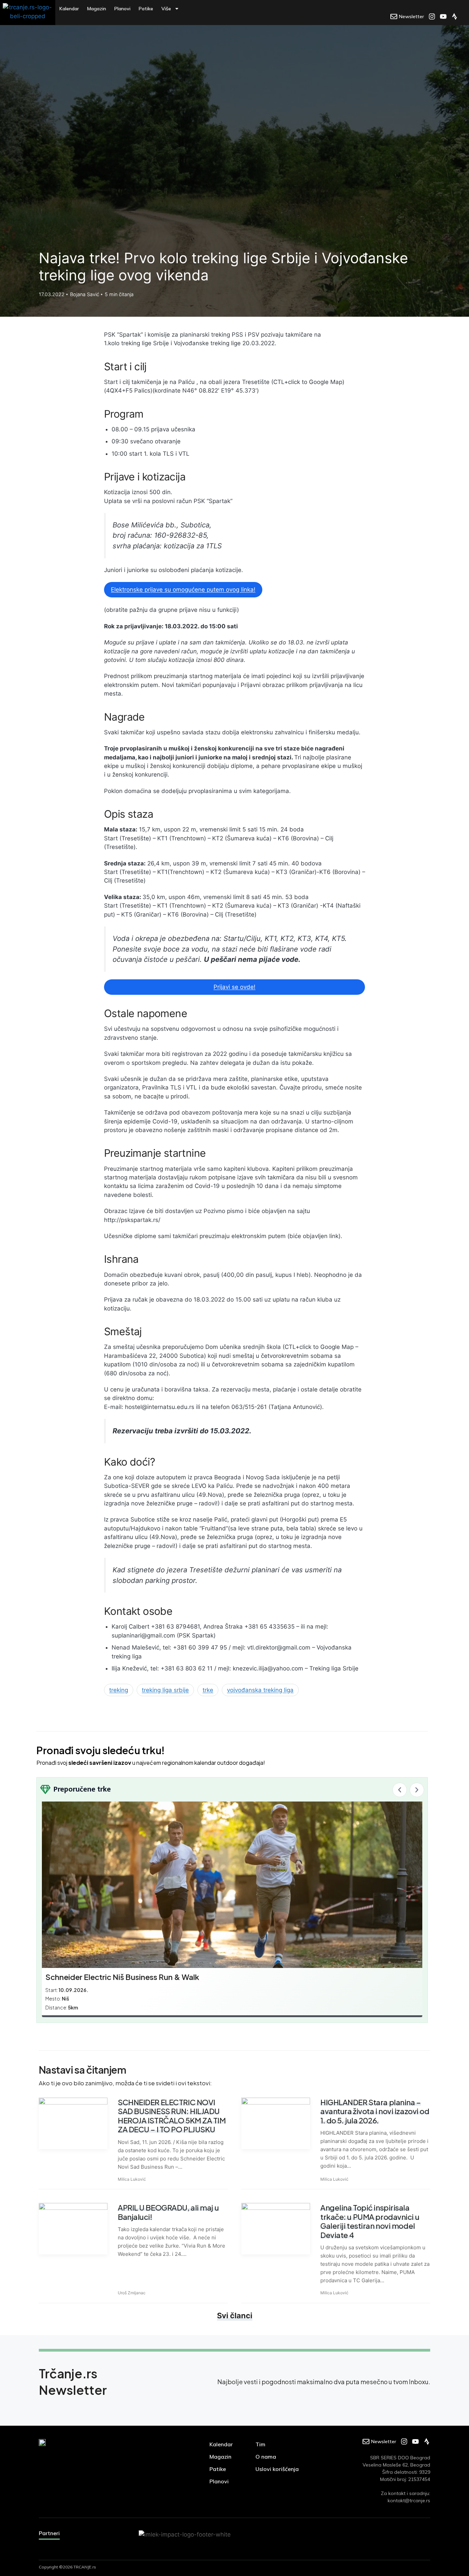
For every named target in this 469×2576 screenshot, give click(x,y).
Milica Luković (132, 2179)
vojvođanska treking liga (260, 1690)
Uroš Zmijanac (132, 2293)
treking (119, 1690)
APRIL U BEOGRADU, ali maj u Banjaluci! (168, 2212)
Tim (260, 2444)
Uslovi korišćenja (277, 2469)
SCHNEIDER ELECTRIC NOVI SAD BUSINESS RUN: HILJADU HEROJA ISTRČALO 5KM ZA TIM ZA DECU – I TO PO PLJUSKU (172, 2116)
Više (166, 9)
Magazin (97, 9)
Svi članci (235, 2316)
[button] (400, 1790)
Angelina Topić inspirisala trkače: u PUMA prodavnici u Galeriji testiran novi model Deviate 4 (370, 2221)
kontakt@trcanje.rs (409, 2501)
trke (208, 1690)
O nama (266, 2457)
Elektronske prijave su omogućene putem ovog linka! (183, 590)
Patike (146, 9)
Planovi (122, 9)
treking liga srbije (165, 1690)
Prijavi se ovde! (235, 987)
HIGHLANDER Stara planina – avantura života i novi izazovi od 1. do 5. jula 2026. (375, 2111)
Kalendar (69, 9)
